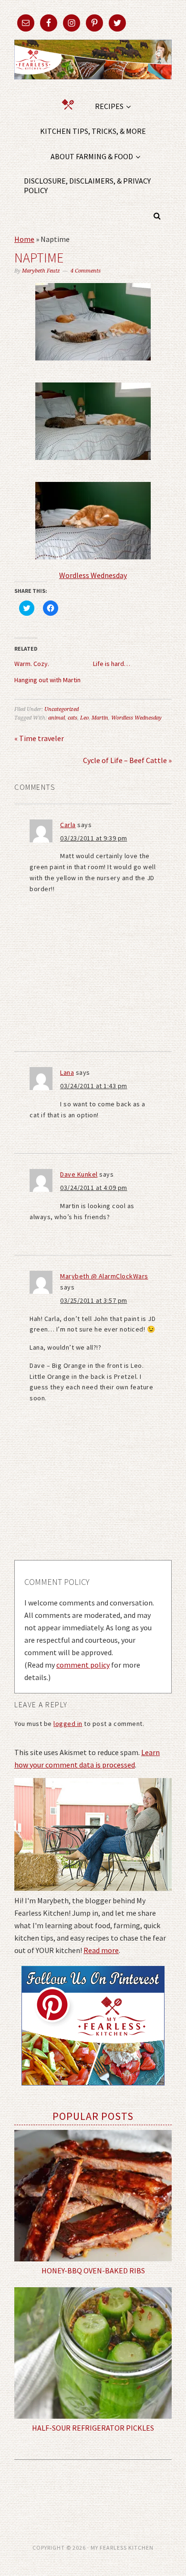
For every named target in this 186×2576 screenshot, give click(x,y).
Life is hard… (112, 664)
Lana (67, 1072)
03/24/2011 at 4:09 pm (94, 1188)
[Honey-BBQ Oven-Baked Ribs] (93, 2196)
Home (24, 239)
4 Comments (86, 271)
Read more (101, 1950)
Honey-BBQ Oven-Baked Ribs (93, 2270)
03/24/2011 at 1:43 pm (94, 1086)
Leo (84, 718)
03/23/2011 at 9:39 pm (94, 838)
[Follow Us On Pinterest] (93, 2092)
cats (72, 718)
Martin (100, 718)
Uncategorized (62, 709)
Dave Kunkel (79, 1174)
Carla (68, 825)
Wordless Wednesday (93, 575)
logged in (68, 1724)
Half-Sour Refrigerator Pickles (93, 2428)
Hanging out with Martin (47, 680)
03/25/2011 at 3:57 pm (94, 1300)
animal (57, 718)
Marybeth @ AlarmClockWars (104, 1276)
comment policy (83, 1665)
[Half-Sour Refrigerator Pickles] (93, 2353)
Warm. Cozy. (32, 664)
